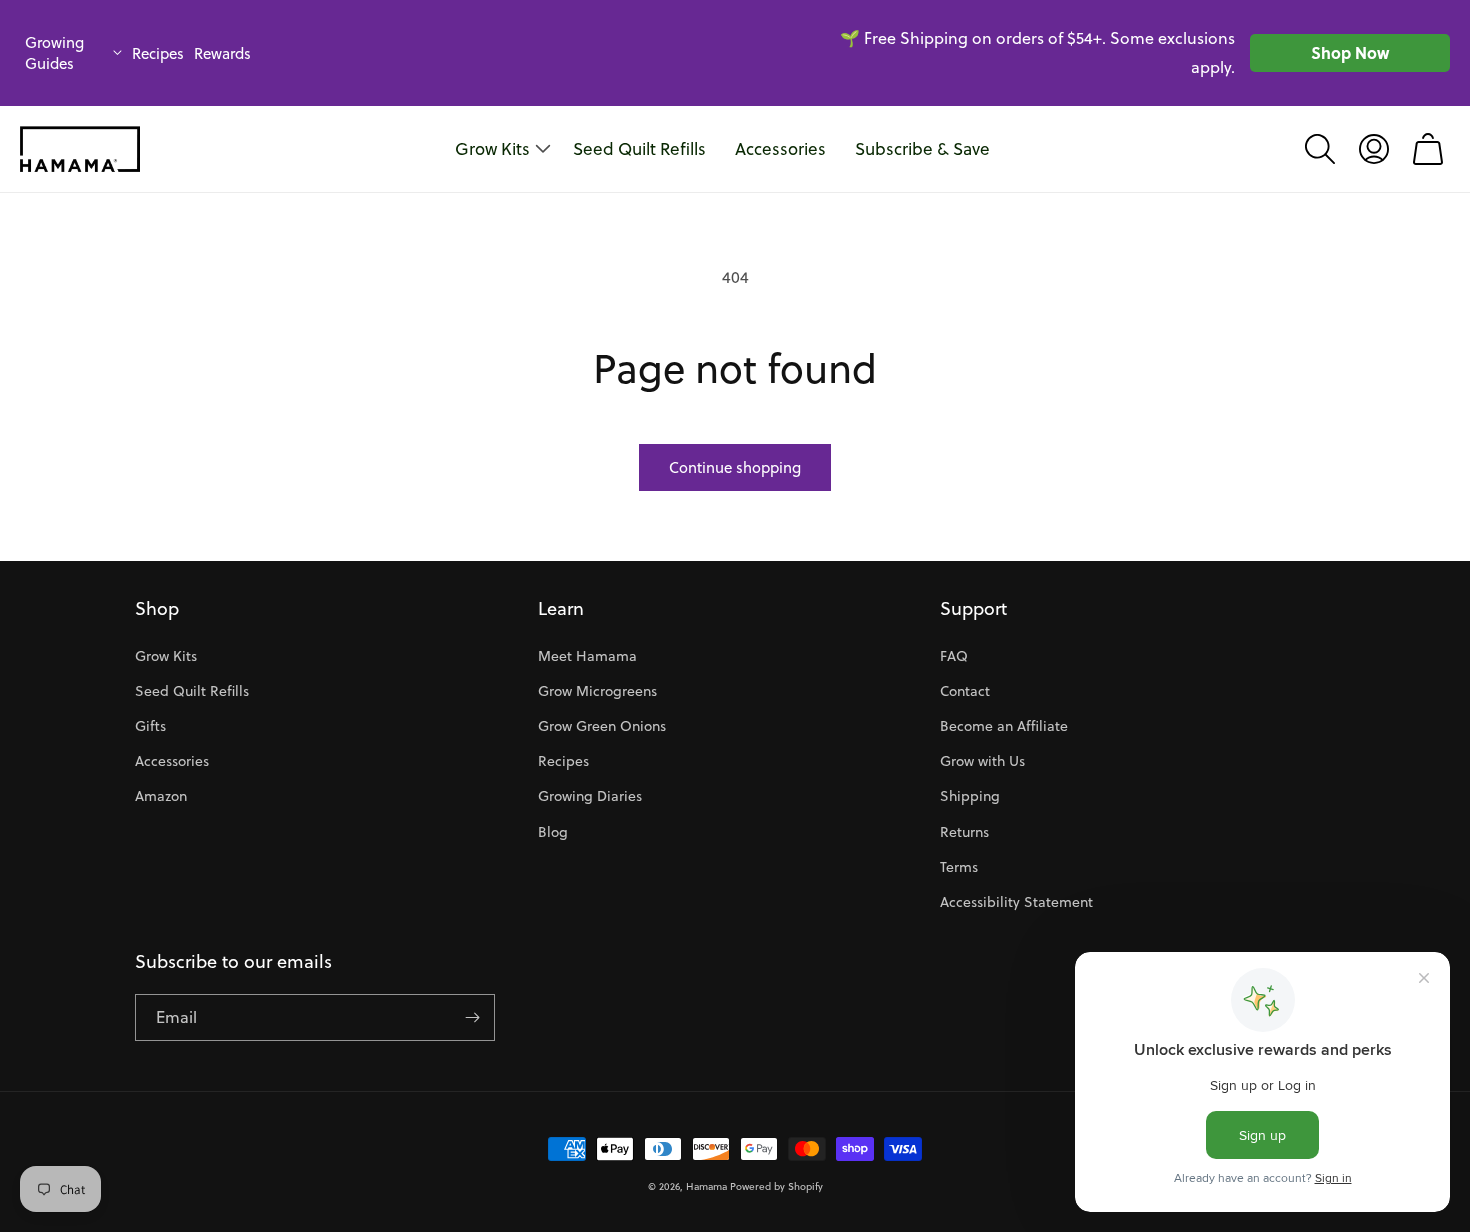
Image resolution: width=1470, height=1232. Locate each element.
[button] (1320, 149)
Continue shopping (735, 467)
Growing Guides (54, 53)
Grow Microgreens (597, 691)
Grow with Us (982, 761)
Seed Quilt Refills (192, 691)
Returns (964, 832)
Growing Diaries (590, 796)
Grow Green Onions (602, 726)
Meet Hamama (587, 656)
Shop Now (1350, 52)
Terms (959, 867)
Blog (553, 832)
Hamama (706, 1186)
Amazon (161, 796)
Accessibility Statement (1016, 902)
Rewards (222, 53)
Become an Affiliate (1004, 726)
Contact (965, 691)
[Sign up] (472, 1017)
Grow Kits (166, 656)
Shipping (970, 796)
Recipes (158, 53)
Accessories (172, 761)
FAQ (954, 656)
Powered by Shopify (776, 1186)
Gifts (150, 726)
